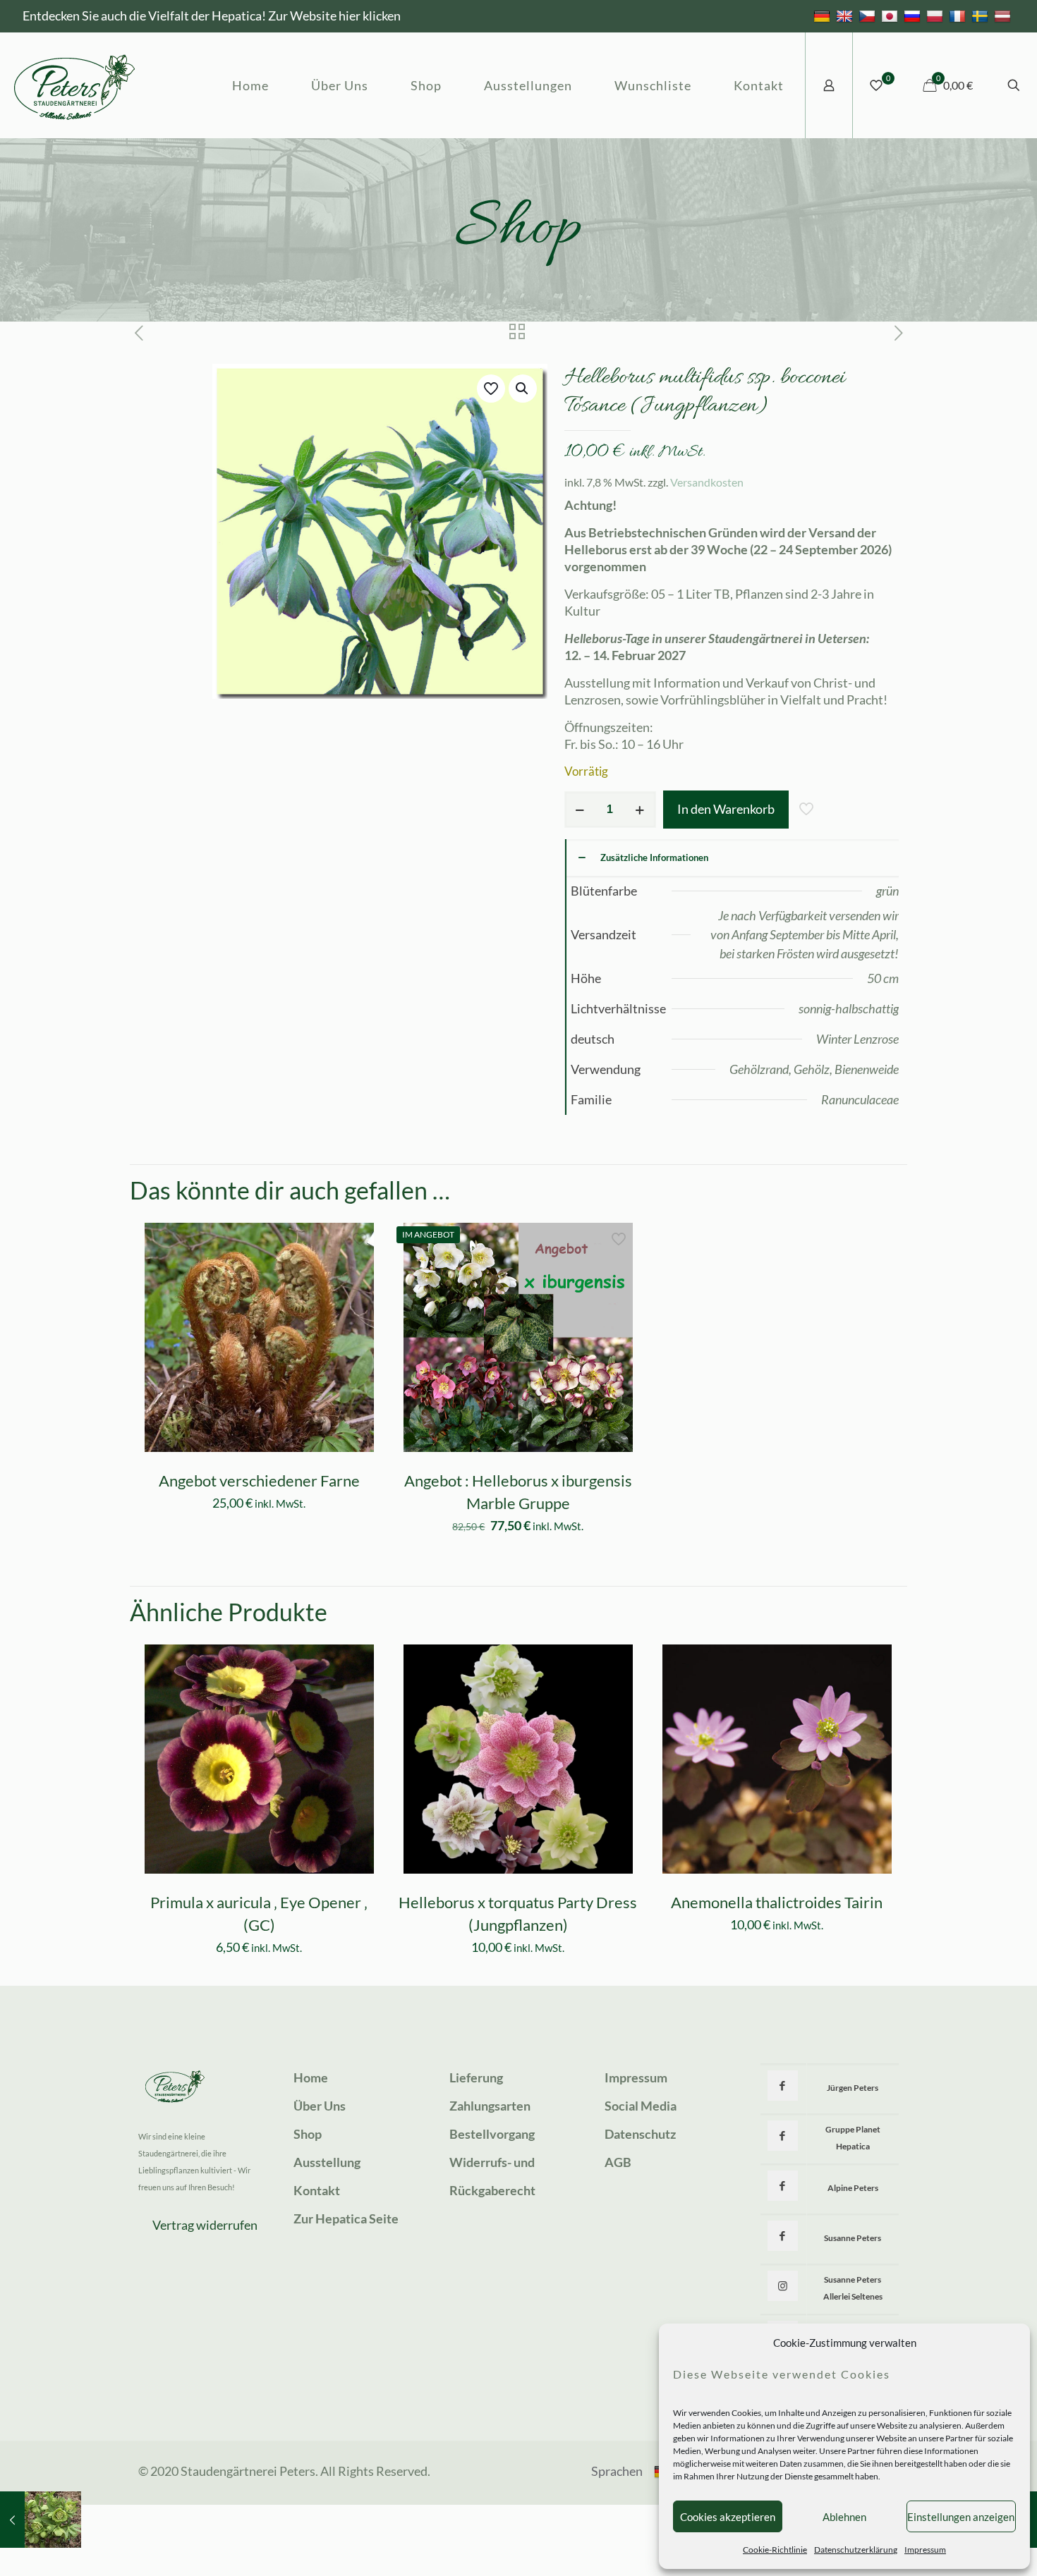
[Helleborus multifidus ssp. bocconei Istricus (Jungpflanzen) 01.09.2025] (41, 2520)
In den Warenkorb (726, 809)
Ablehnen (844, 2517)
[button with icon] (783, 2086)
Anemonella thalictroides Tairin (777, 1902)
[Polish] (936, 16)
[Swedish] (982, 16)
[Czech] (869, 16)
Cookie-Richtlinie (775, 2550)
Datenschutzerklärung (856, 2550)
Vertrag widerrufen (205, 2225)
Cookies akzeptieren (728, 2517)
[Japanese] (891, 16)
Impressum (925, 2550)
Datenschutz (640, 2134)
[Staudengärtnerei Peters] (75, 85)
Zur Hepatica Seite (346, 2218)
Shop (308, 2134)
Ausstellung (327, 2162)
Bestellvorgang (492, 2134)
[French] (959, 16)
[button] (523, 389)
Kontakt (317, 2190)
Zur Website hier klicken (334, 16)
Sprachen (617, 2471)
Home (311, 2077)
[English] (846, 16)
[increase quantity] (640, 810)
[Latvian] (1004, 16)
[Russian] (914, 16)
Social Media (641, 2106)
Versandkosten (707, 482)
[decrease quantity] (580, 810)
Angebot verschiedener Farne (259, 1481)
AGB (618, 2162)
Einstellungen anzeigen (961, 2517)
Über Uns (320, 2106)
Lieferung (476, 2077)
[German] (824, 16)
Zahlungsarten (490, 2106)
